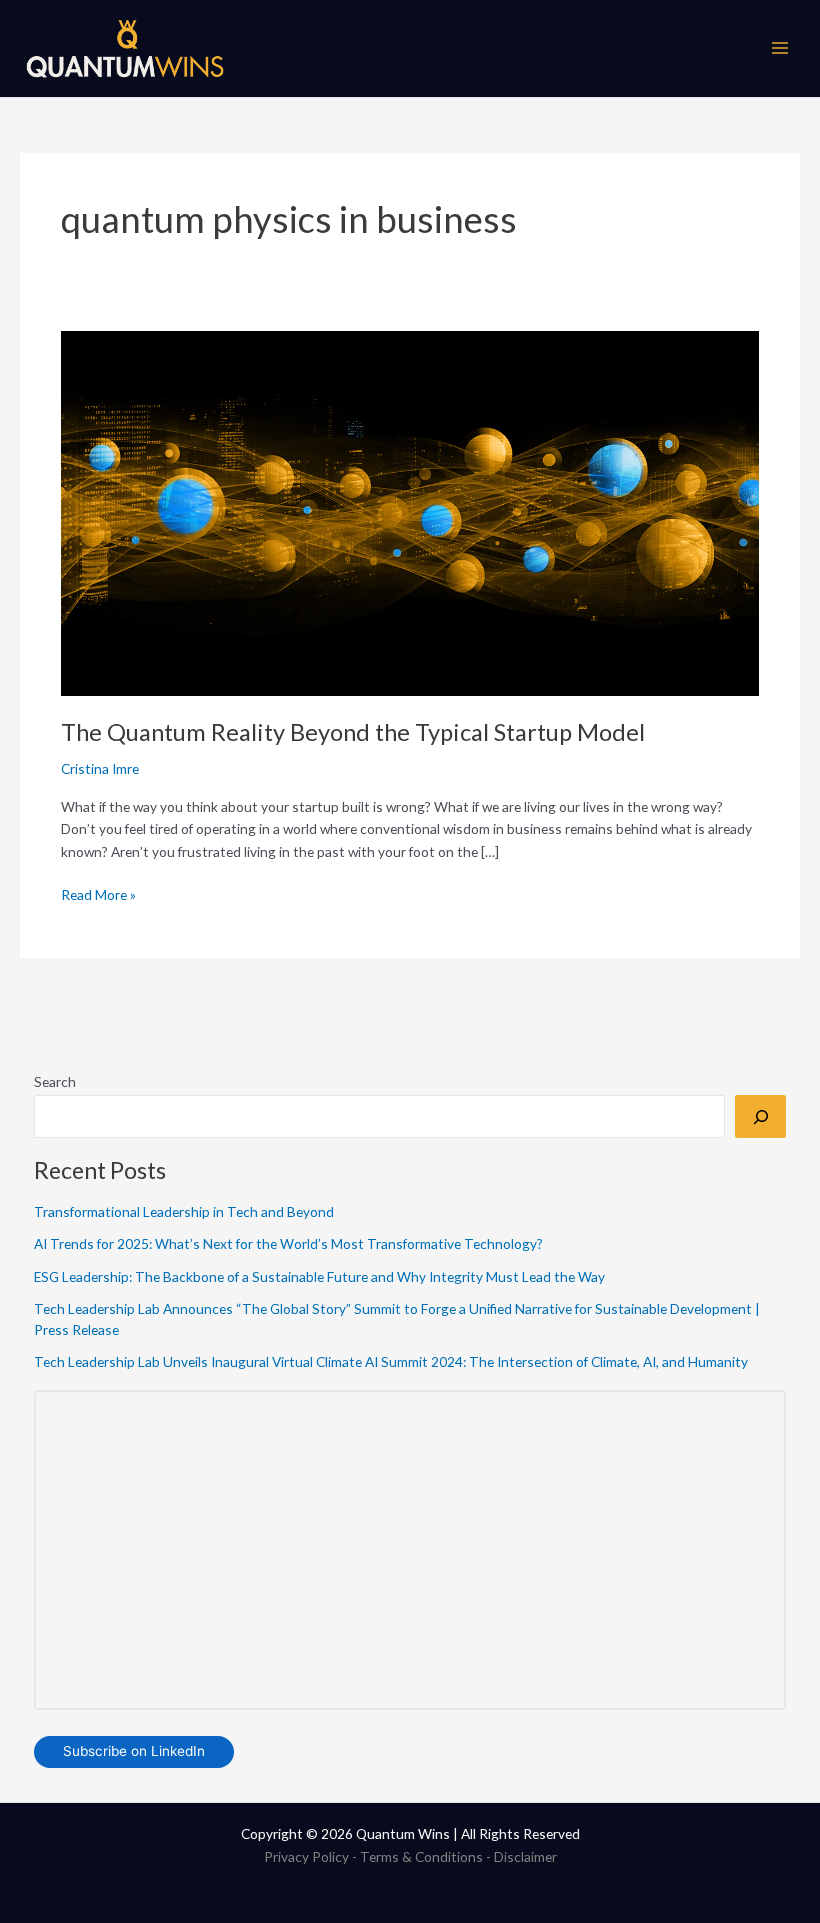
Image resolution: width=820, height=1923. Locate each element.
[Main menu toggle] (780, 48)
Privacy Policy (306, 1856)
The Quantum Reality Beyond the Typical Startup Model (353, 732)
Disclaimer (525, 1856)
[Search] (760, 1116)
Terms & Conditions (421, 1856)
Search (55, 1081)
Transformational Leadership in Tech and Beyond (184, 1211)
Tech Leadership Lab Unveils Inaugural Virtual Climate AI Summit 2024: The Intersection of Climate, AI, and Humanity (391, 1361)
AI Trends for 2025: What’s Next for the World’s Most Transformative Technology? (288, 1243)
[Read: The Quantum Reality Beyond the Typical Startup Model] (410, 511)
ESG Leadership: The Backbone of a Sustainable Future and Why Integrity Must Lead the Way (319, 1276)
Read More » (98, 893)
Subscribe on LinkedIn (134, 1751)
